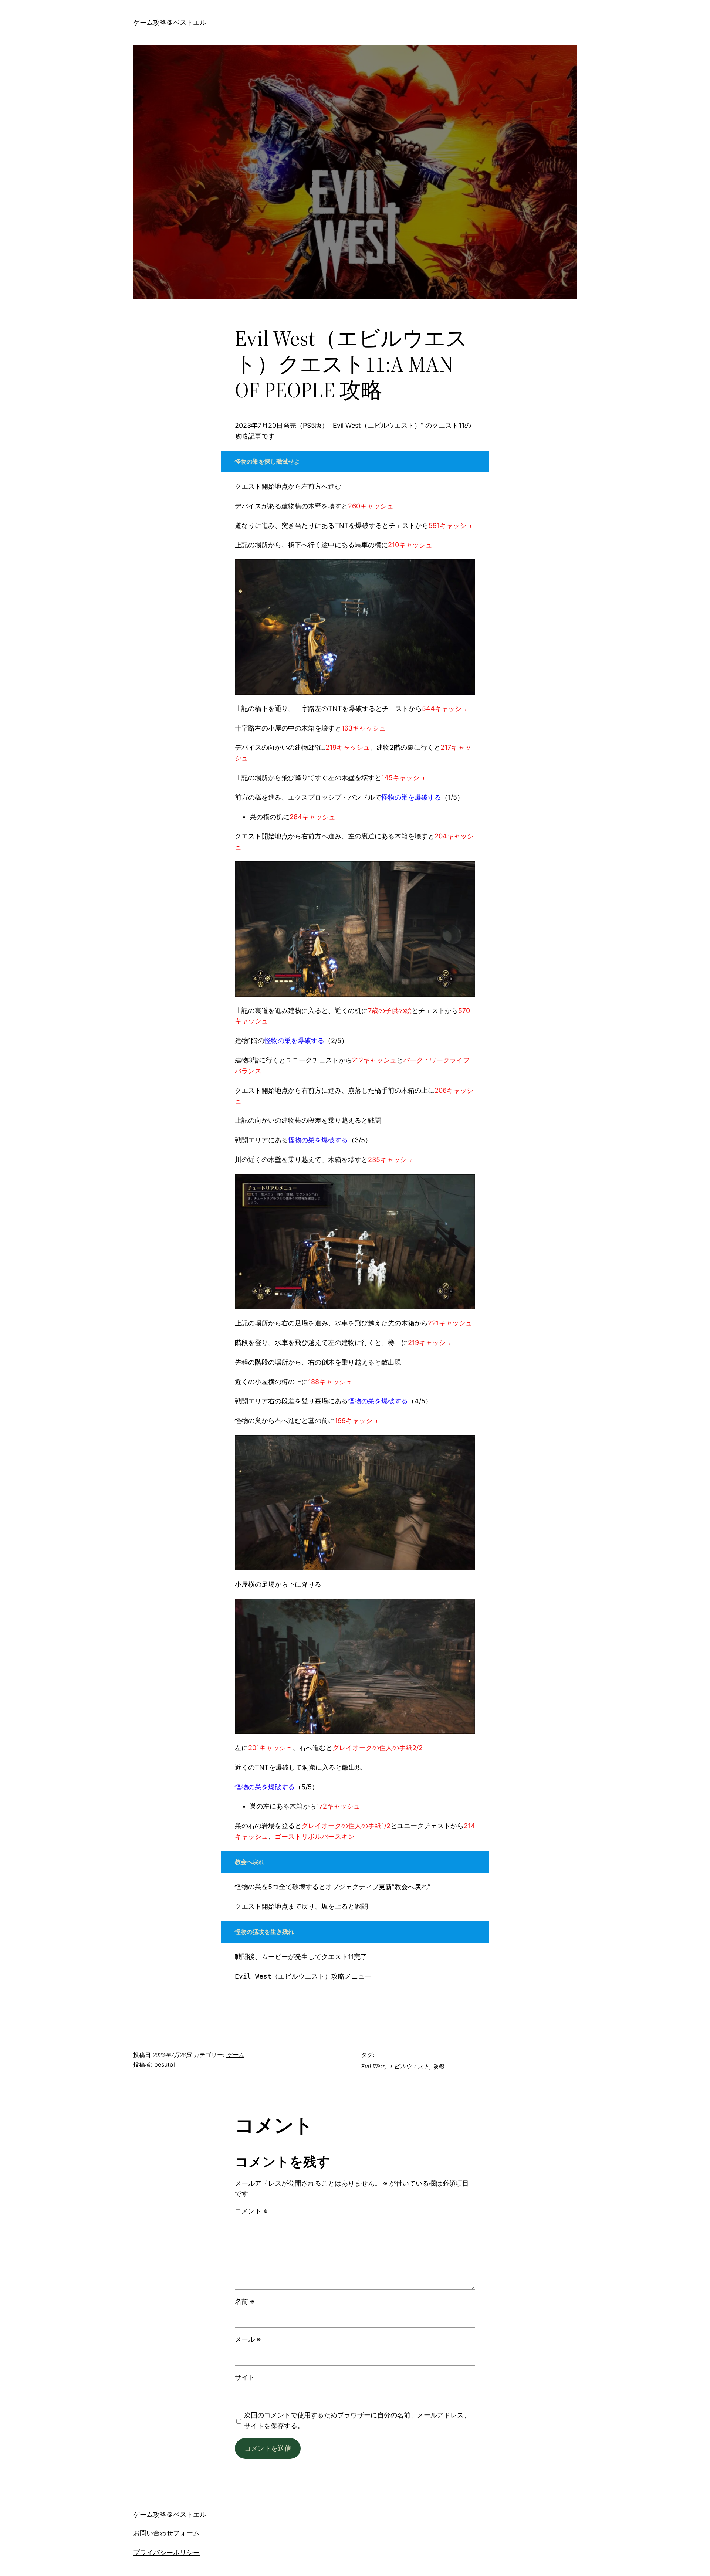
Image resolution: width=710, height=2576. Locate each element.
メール (248, 2339)
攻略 (439, 2066)
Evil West (373, 2066)
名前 (244, 2302)
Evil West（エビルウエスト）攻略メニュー (303, 1976)
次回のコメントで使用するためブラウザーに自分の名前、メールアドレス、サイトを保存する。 (357, 2420)
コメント (251, 2211)
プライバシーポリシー (166, 2553)
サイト (245, 2377)
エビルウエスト (409, 2066)
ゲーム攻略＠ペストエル (170, 22)
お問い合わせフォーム (166, 2533)
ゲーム (235, 2055)
